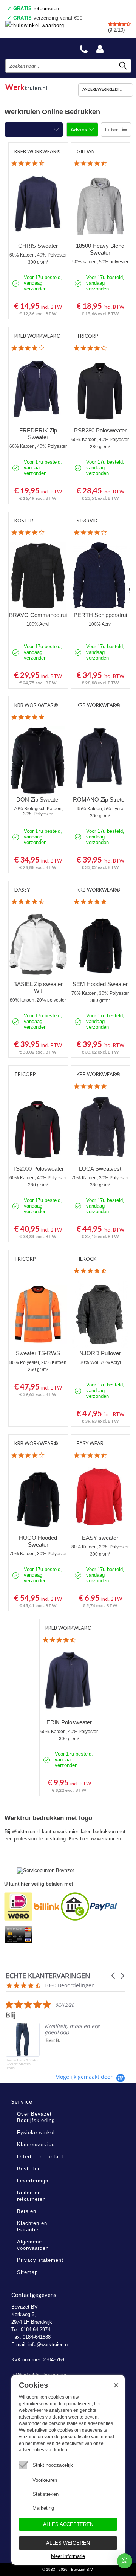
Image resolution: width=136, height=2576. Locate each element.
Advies (79, 130)
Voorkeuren (45, 2480)
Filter (112, 130)
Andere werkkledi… (102, 89)
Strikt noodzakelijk (53, 2465)
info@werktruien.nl (49, 2345)
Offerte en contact (40, 2157)
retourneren (36, 8)
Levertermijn (33, 2181)
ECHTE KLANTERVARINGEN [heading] (48, 1976)
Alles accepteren (68, 2524)
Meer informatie (68, 2556)
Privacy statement (40, 2260)
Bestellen (29, 2169)
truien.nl (26, 86)
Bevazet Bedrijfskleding (35, 48)
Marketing (43, 2508)
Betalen (27, 2211)
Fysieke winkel (36, 2132)
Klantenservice (36, 2145)
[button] (114, 1976)
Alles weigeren (68, 2543)
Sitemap (27, 2272)
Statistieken (46, 2494)
